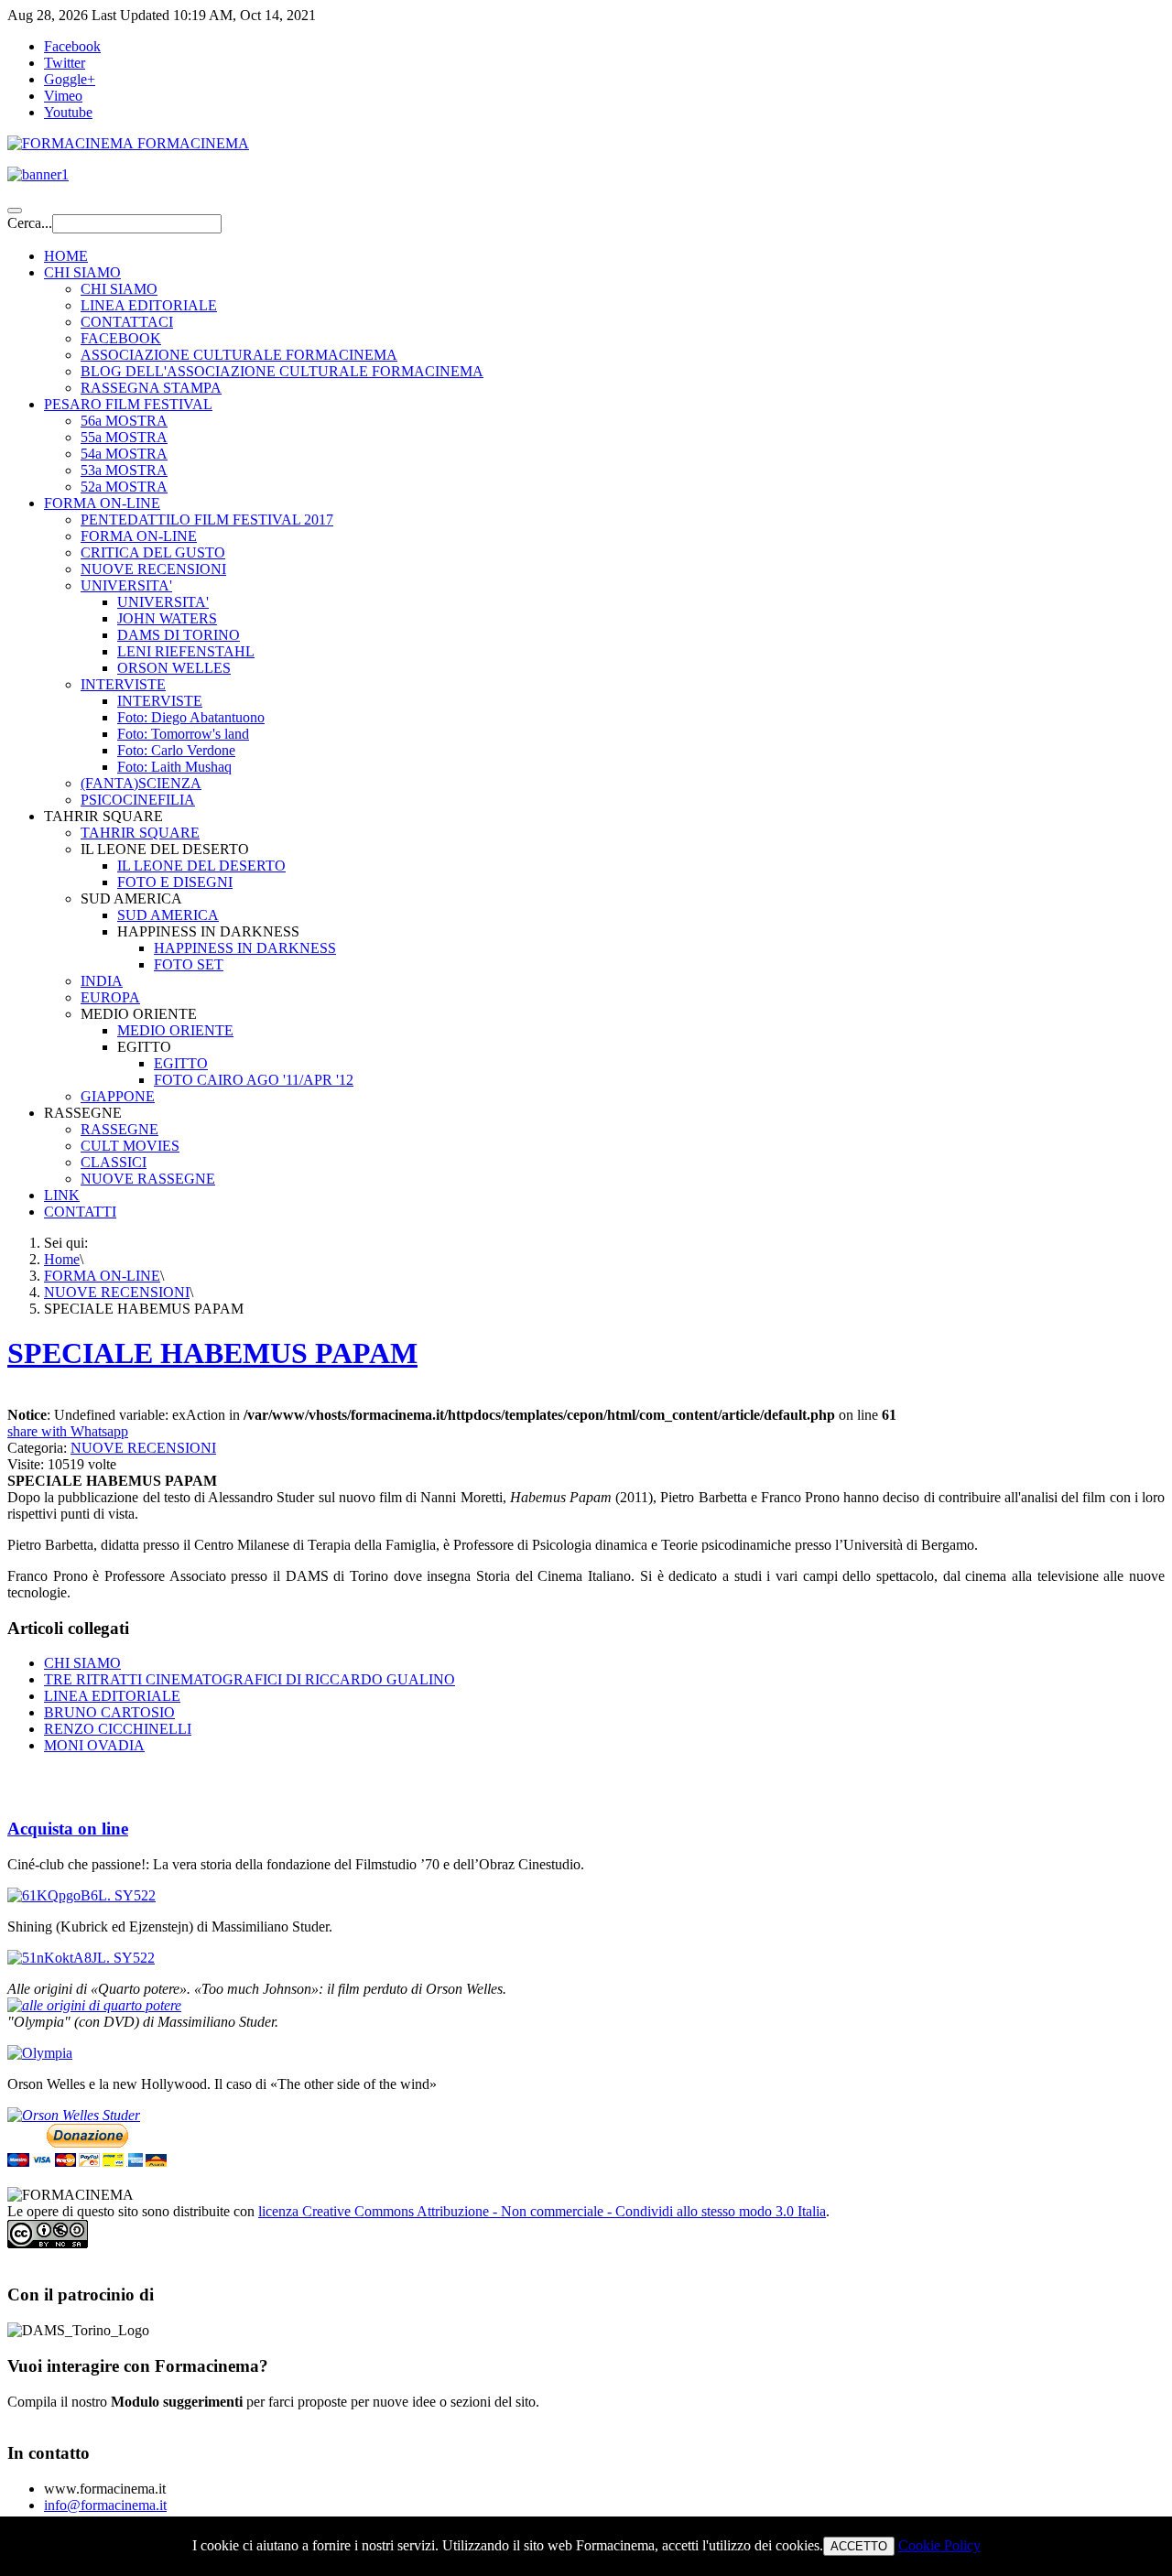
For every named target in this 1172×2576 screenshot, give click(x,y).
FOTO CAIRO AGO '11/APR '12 (254, 1080)
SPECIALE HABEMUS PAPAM (212, 1353)
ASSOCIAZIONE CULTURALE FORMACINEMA (239, 355)
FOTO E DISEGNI (175, 882)
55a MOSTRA (124, 437)
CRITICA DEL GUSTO (153, 552)
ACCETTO (859, 2546)
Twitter (65, 63)
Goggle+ (70, 79)
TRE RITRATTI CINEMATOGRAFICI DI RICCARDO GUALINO (250, 1679)
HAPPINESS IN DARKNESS (245, 948)
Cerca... (30, 223)
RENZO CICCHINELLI (118, 1729)
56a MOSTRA (124, 421)
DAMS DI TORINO (179, 635)
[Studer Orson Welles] (74, 2115)
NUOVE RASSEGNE (148, 1179)
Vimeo (63, 96)
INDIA (102, 981)
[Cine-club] (81, 1895)
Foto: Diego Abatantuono (191, 717)
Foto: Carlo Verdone (176, 750)
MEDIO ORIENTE (175, 1030)
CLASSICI (114, 1162)
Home (62, 1259)
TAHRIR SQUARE (140, 833)
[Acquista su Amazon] (94, 2005)
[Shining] (81, 1958)
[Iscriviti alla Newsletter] (586, 175)
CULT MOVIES (130, 1146)
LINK (62, 1195)
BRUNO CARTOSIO (109, 1712)
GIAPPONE (118, 1096)
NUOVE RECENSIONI (153, 569)
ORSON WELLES (174, 668)
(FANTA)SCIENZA (141, 783)
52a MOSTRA (124, 487)
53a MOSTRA (124, 470)
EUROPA (110, 997)
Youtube (68, 112)
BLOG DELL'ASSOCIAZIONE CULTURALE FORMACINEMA (282, 371)
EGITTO (181, 1063)
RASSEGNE (119, 1129)
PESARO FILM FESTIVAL (128, 404)
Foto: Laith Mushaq (174, 767)
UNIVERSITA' (126, 585)
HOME (66, 256)
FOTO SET (189, 964)
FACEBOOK (121, 338)
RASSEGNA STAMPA (151, 388)
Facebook (72, 46)
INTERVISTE (123, 684)
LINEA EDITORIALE (149, 305)
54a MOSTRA (124, 454)
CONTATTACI (127, 322)
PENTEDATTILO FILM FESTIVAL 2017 (207, 520)
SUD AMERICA (168, 915)
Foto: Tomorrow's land (183, 734)
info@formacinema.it (105, 2505)
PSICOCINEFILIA (138, 800)
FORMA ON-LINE (102, 503)
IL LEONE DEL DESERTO (201, 866)
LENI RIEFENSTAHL (186, 651)
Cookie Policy (939, 2545)
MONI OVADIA (94, 1745)
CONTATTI (80, 1212)
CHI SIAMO (82, 272)
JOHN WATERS (167, 618)
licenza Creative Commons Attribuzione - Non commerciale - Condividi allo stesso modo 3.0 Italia (542, 2211)
